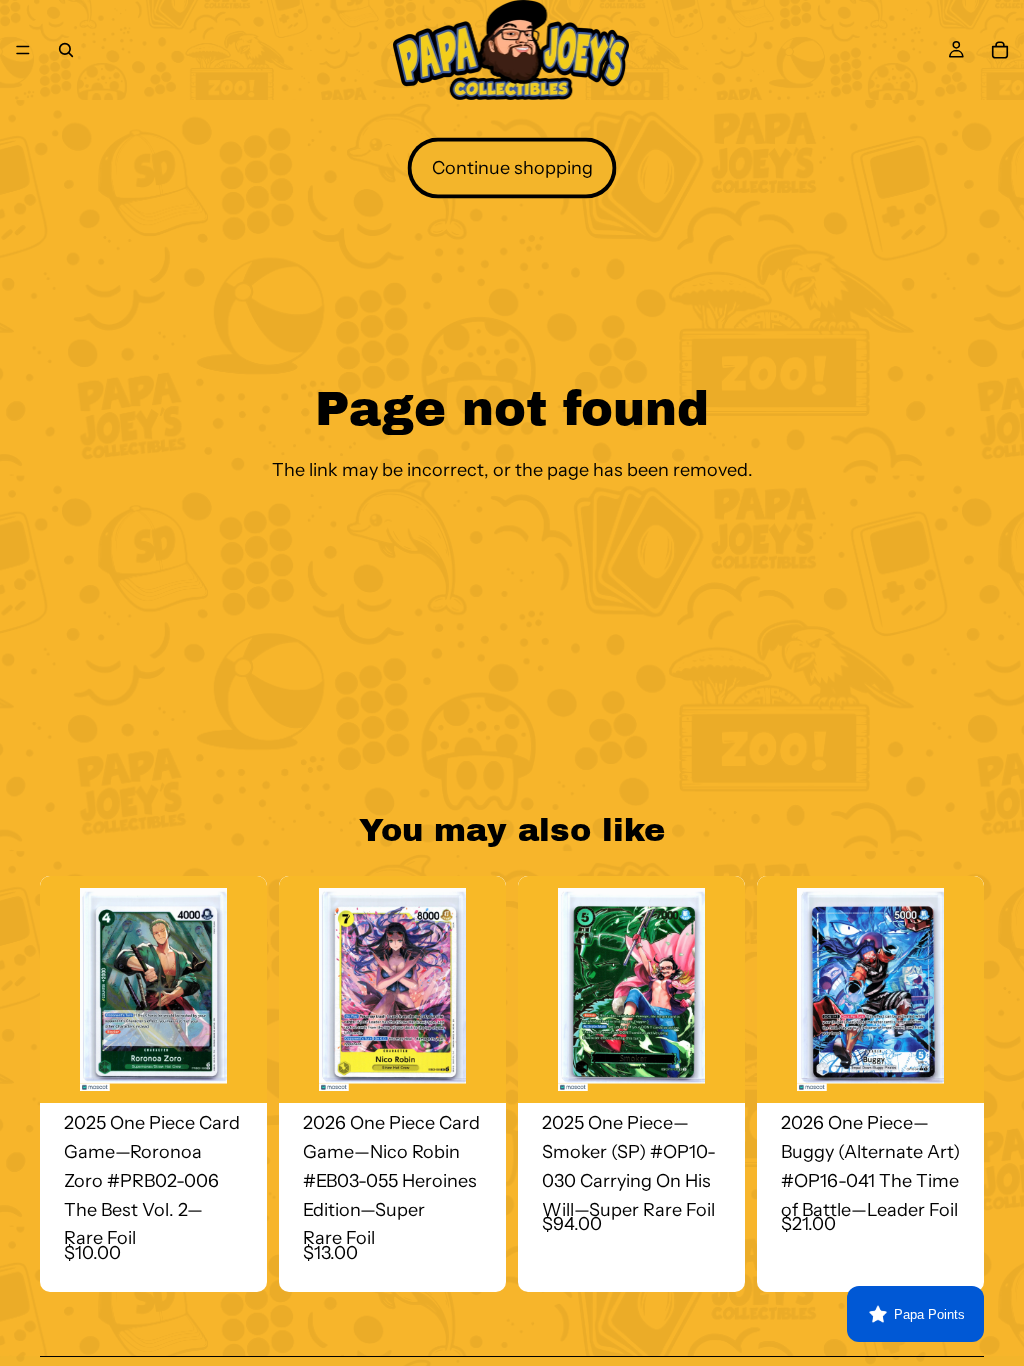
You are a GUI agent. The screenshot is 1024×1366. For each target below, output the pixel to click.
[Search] (66, 50)
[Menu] (23, 50)
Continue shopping (512, 168)
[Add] (236, 1072)
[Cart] (1000, 50)
